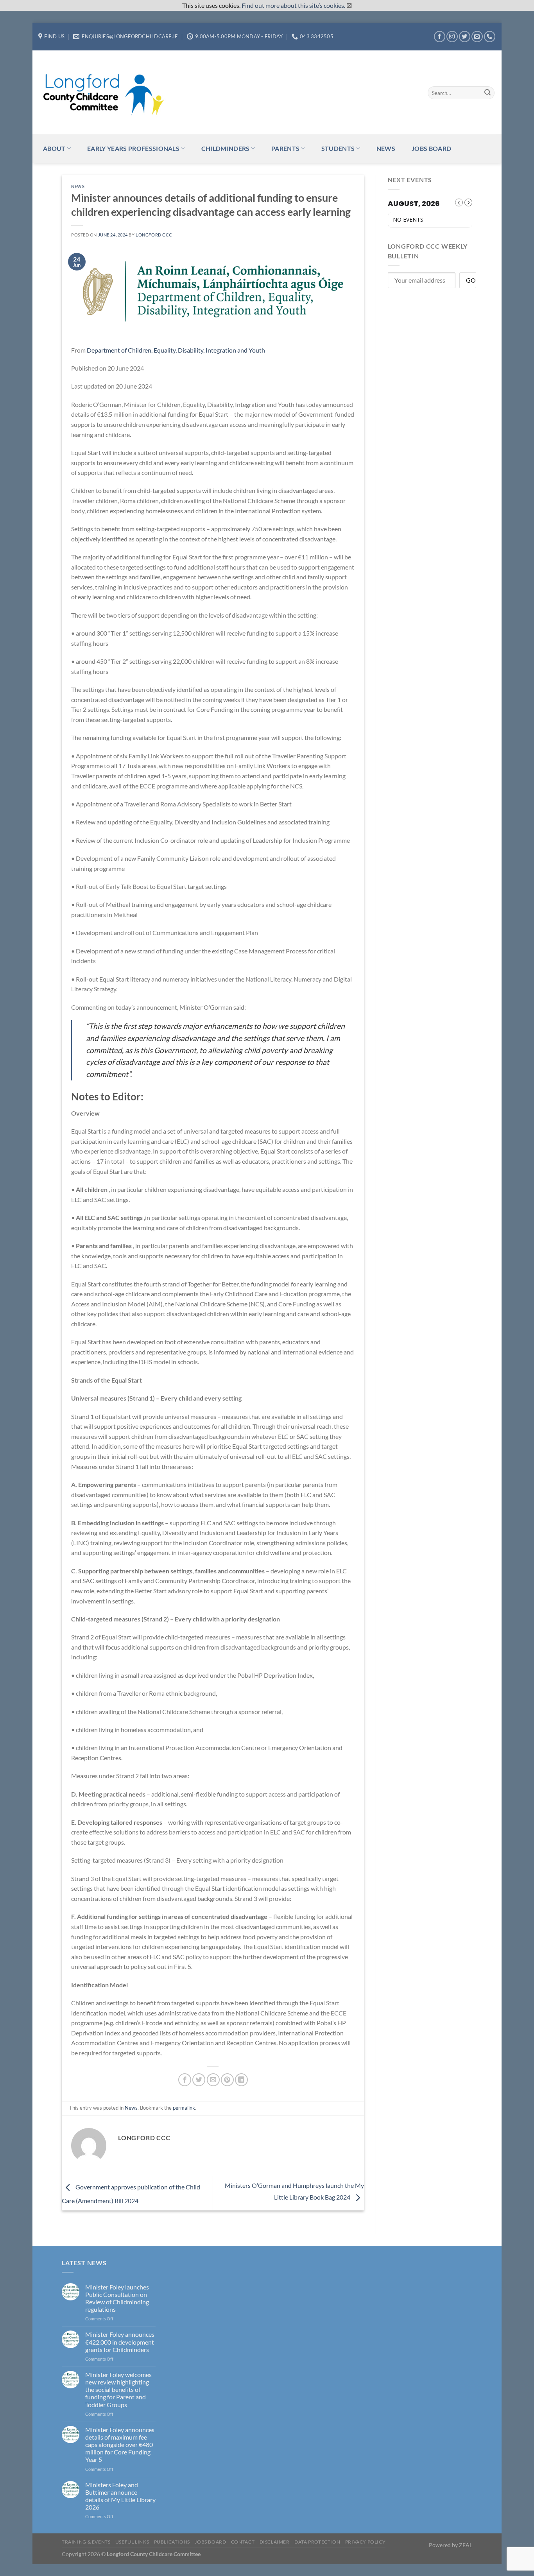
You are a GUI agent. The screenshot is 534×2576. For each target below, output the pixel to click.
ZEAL (466, 2545)
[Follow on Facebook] (440, 37)
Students (338, 148)
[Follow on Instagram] (452, 37)
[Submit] (487, 93)
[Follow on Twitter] (465, 37)
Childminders (226, 148)
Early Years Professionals (133, 148)
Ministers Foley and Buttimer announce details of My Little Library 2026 (120, 2496)
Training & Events (86, 2542)
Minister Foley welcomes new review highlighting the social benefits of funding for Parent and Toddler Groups (118, 2390)
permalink (184, 2108)
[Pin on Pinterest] (227, 2080)
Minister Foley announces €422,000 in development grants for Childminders (120, 2342)
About (54, 148)
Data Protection (317, 2542)
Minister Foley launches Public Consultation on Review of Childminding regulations (117, 2298)
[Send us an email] (477, 37)
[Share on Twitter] (199, 2080)
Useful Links (132, 2542)
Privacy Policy (366, 2542)
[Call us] (490, 37)
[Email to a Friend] (213, 2080)
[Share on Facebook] (185, 2080)
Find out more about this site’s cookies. (293, 5)
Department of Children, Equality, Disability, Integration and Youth (176, 350)
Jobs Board (431, 148)
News (386, 148)
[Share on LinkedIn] (241, 2080)
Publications (172, 2542)
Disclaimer (275, 2542)
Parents (285, 148)
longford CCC (154, 235)
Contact (243, 2542)
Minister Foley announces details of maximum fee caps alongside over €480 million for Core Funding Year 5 (120, 2445)
